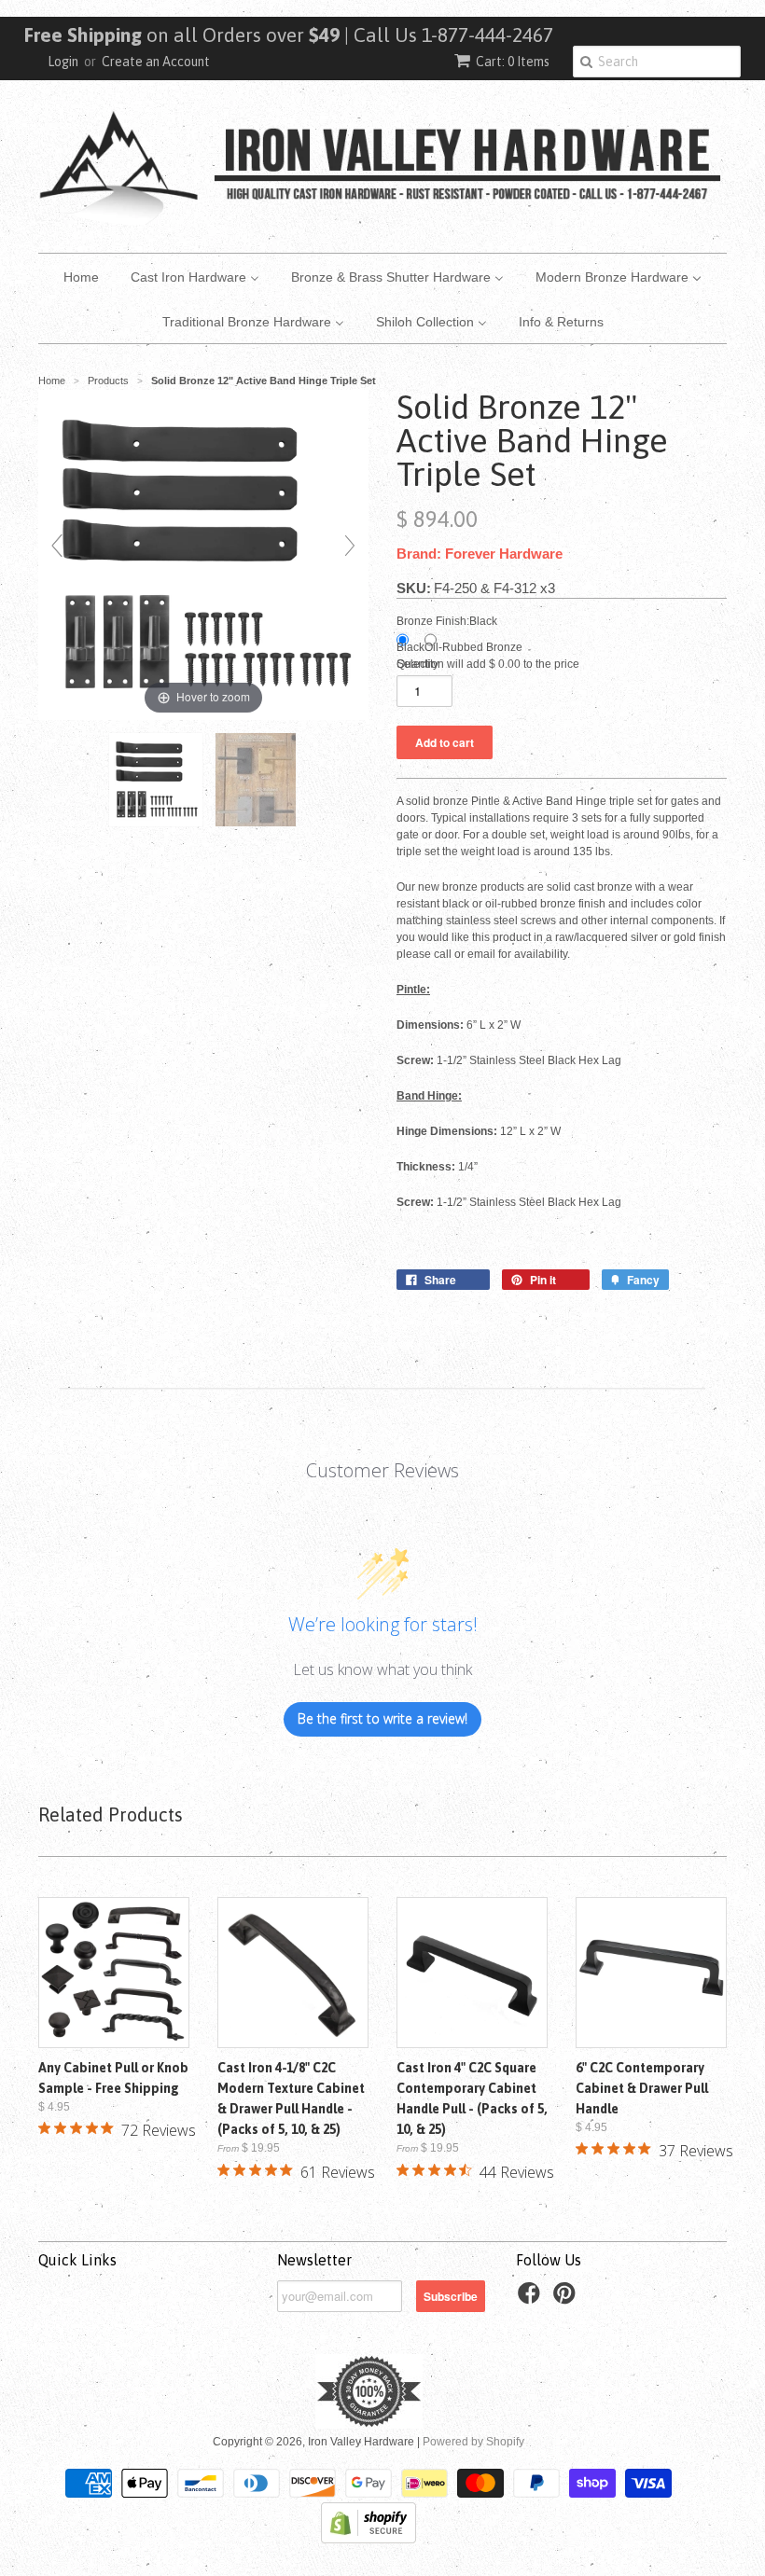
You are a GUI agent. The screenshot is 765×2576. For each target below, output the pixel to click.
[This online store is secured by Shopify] (369, 2540)
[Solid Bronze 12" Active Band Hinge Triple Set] (157, 780)
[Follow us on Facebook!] (532, 2299)
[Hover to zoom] (203, 554)
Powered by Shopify (473, 2442)
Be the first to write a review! (382, 1718)
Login (63, 62)
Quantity (417, 664)
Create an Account (156, 62)
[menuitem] (81, 276)
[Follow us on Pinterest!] (567, 2299)
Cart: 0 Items (513, 62)
